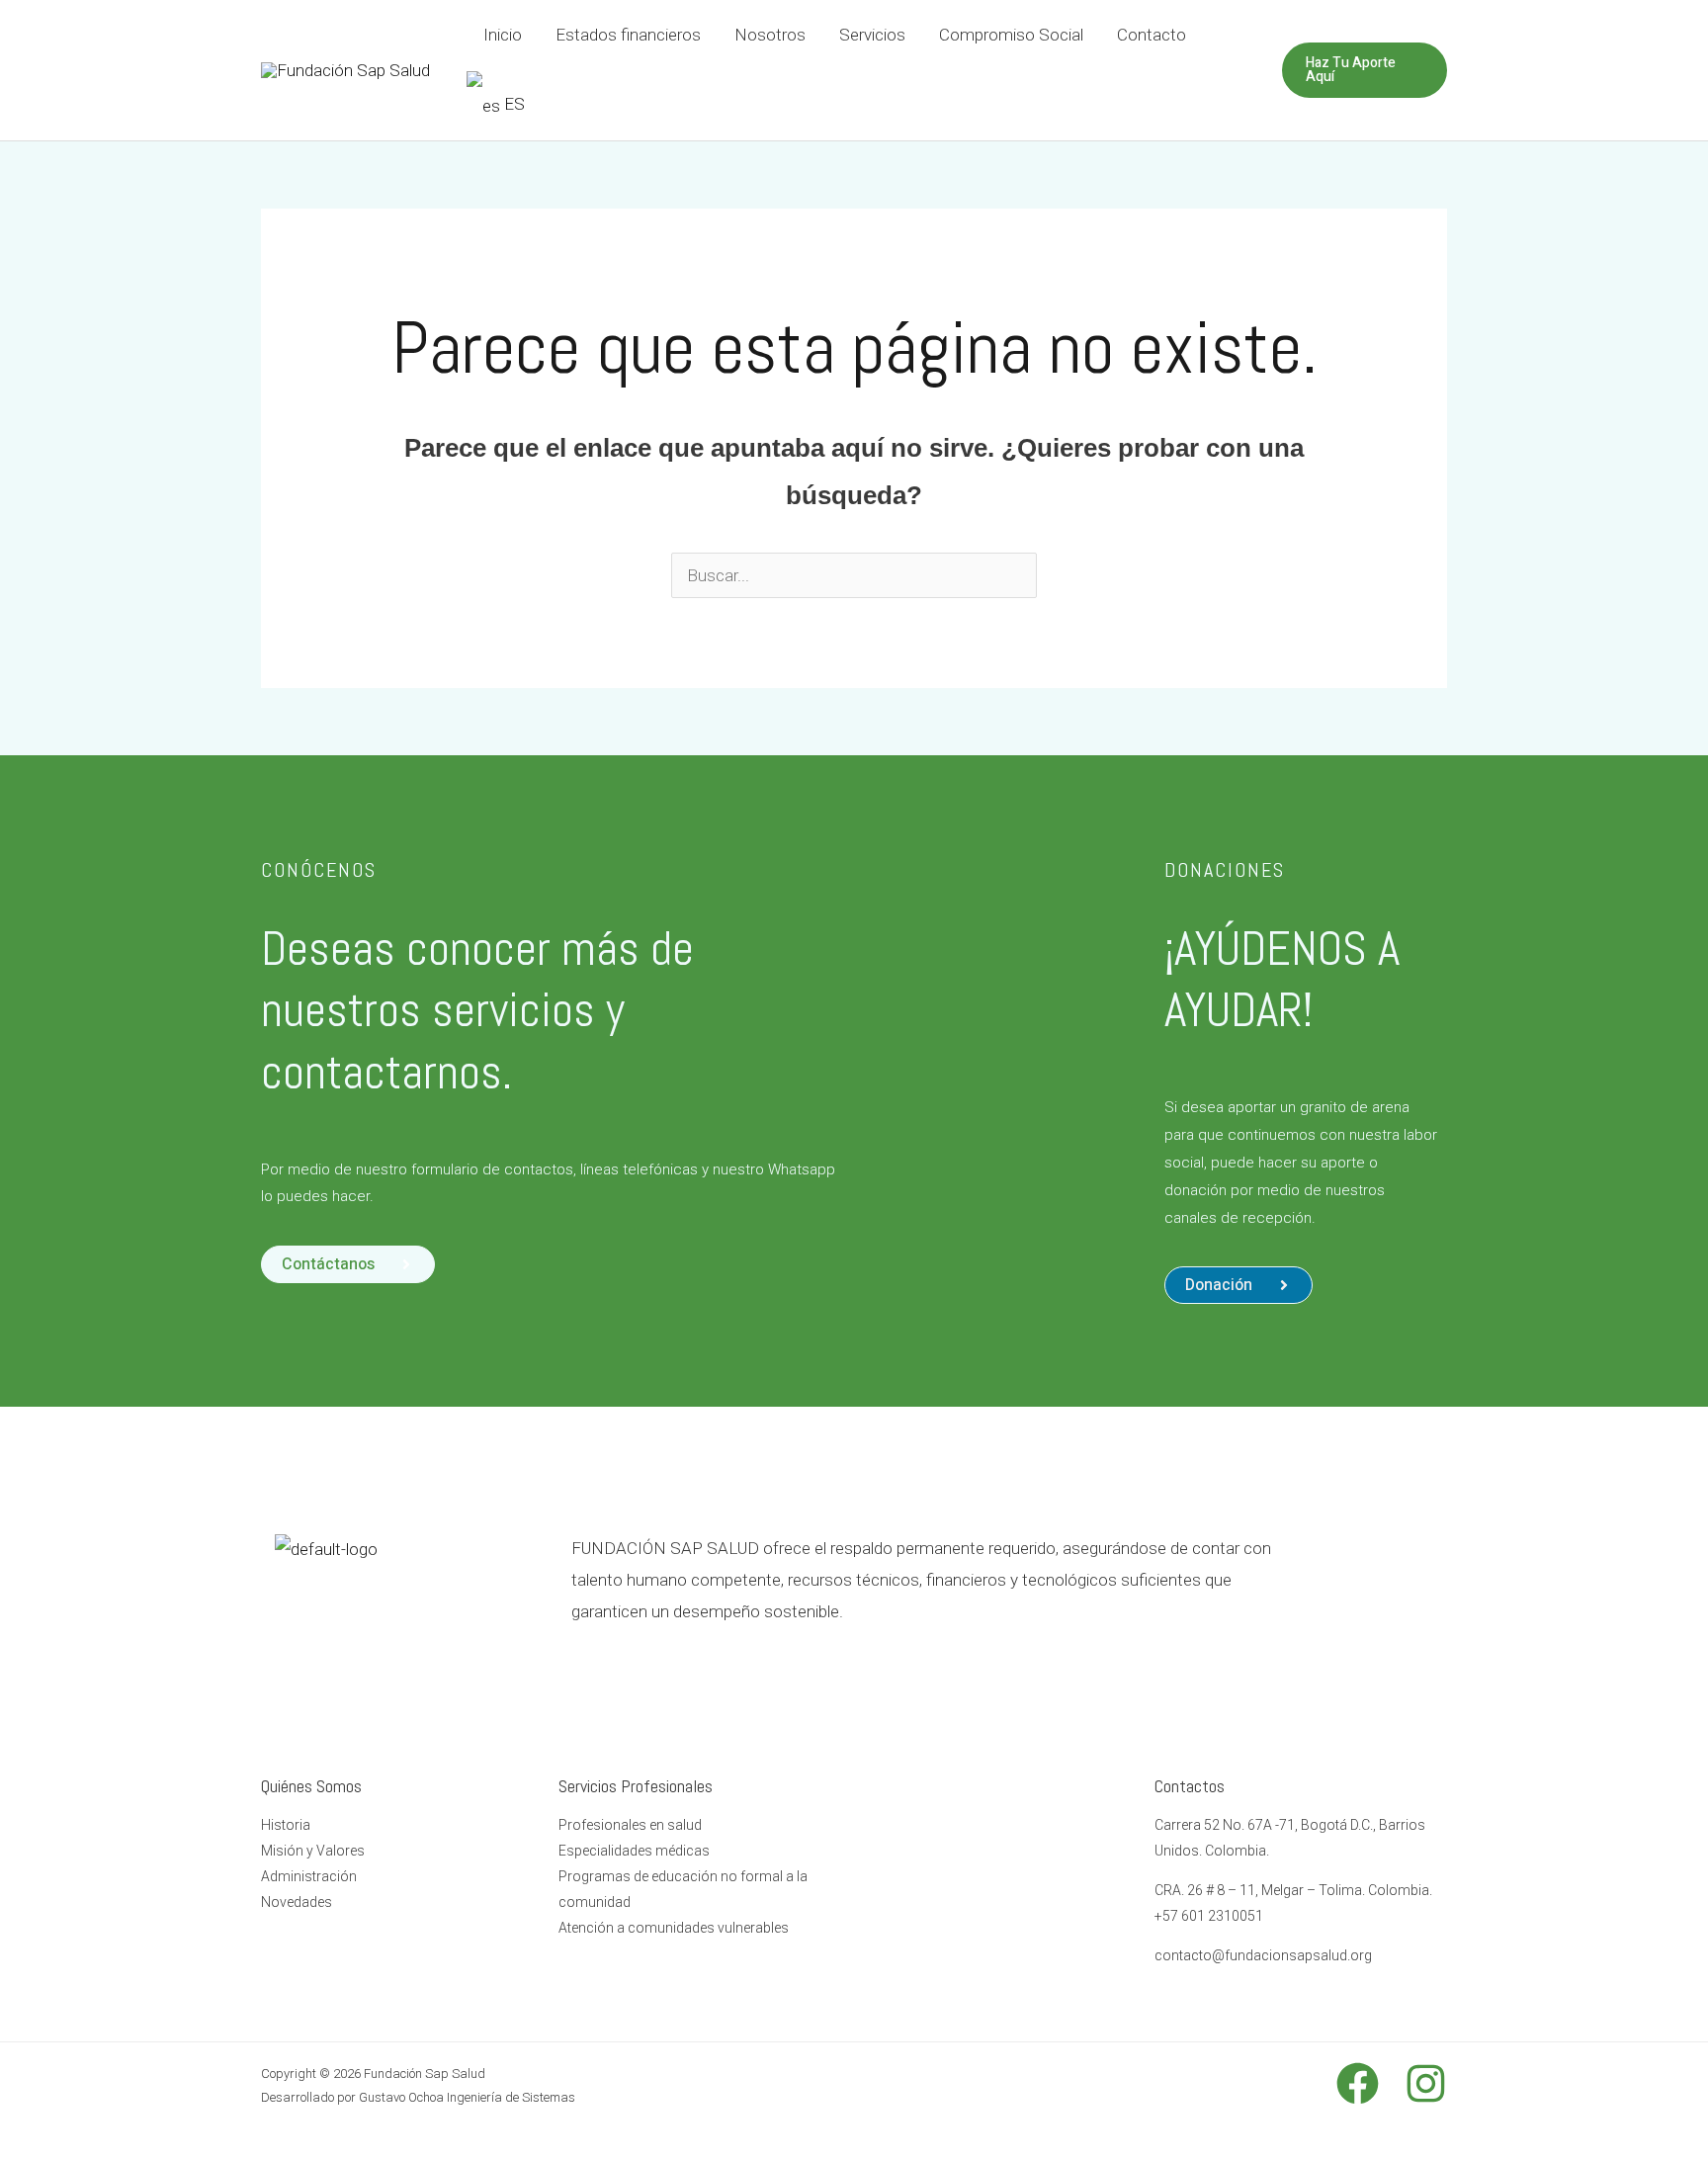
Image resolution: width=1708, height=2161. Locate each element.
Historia (286, 1825)
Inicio (503, 35)
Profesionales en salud (630, 1825)
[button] (1238, 1285)
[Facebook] (1358, 2083)
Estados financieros (628, 35)
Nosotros (770, 35)
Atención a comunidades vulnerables (674, 1928)
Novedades (297, 1902)
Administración (309, 1876)
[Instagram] (1426, 2083)
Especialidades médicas (634, 1851)
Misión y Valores (313, 1851)
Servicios (872, 35)
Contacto (1152, 35)
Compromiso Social (1011, 35)
